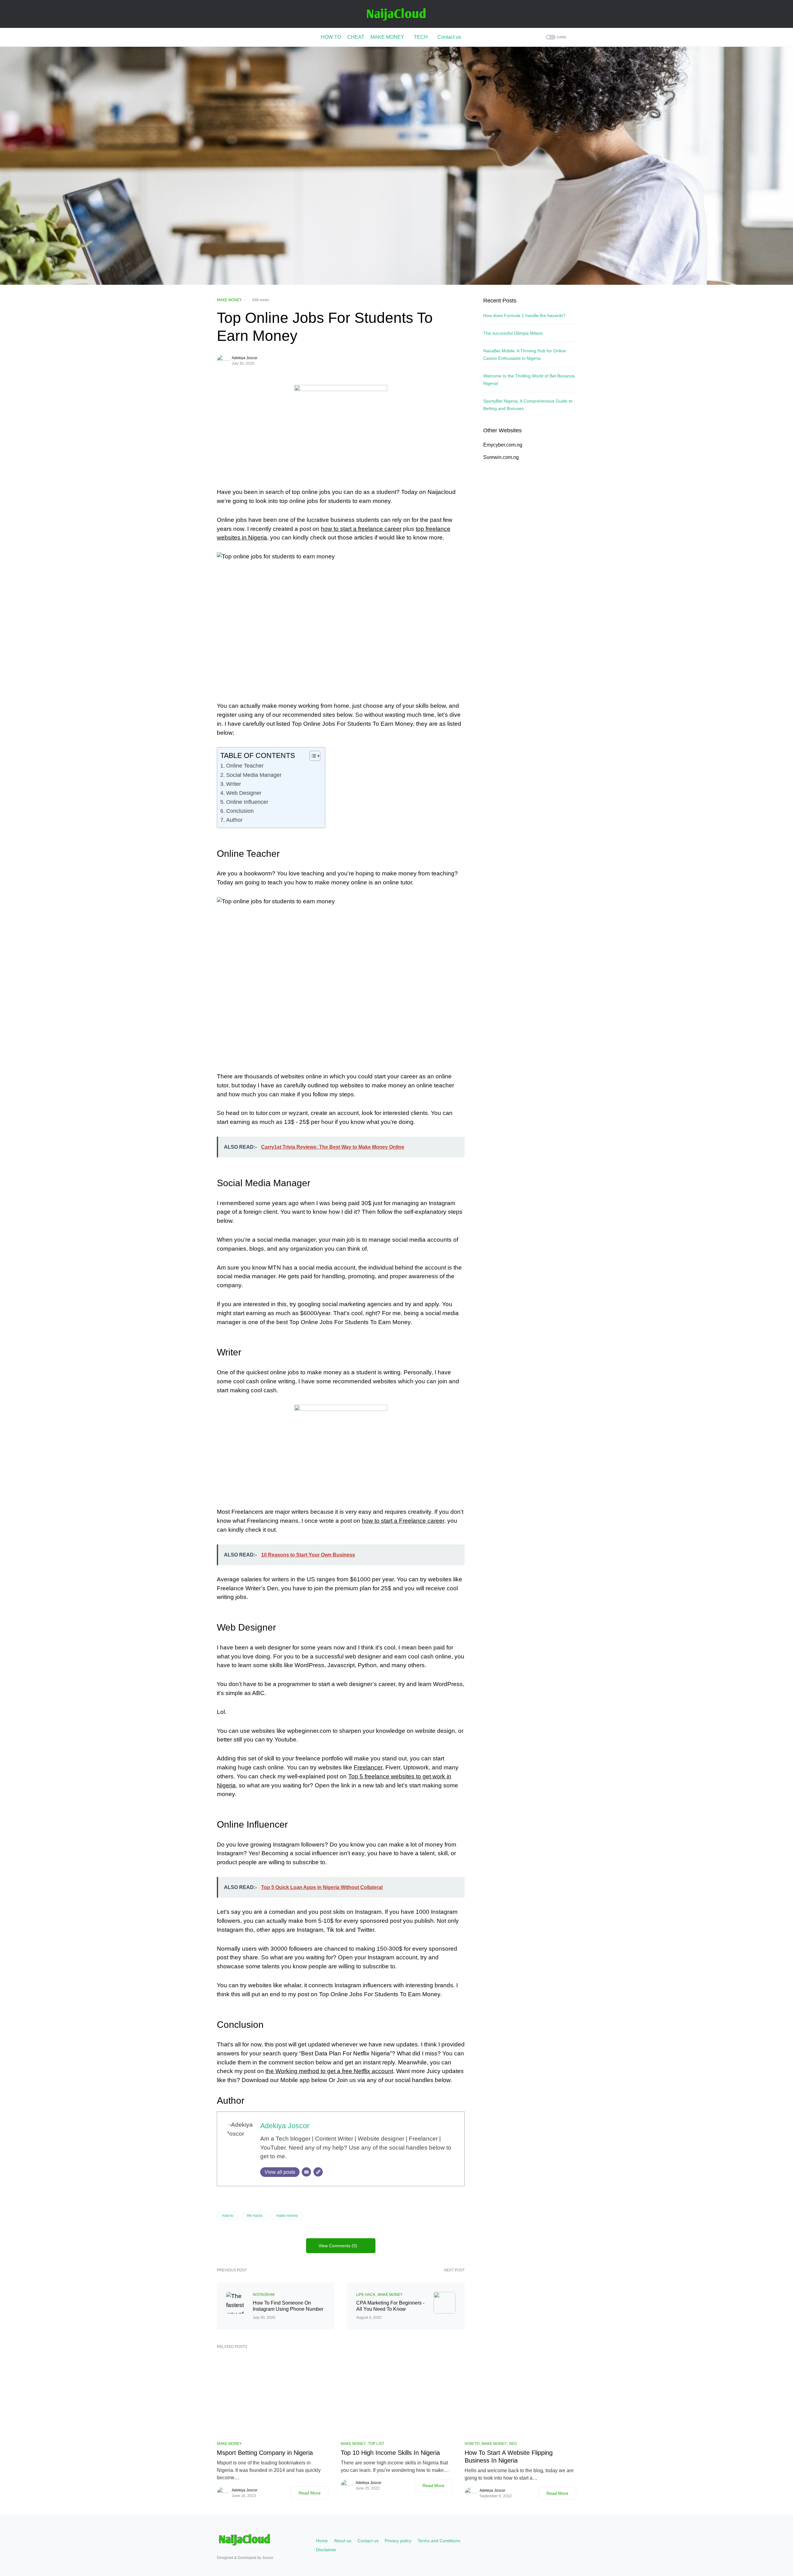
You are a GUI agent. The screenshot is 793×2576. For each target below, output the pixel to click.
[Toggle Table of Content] (312, 756)
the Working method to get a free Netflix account (329, 2071)
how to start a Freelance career (403, 1521)
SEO (513, 2444)
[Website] (318, 2172)
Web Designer (244, 793)
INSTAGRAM (264, 2295)
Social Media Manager (254, 775)
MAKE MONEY (229, 300)
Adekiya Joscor (245, 358)
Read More (310, 2493)
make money (287, 2216)
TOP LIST (376, 2444)
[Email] (306, 2172)
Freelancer (368, 1767)
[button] (555, 37)
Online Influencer (247, 802)
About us (343, 2541)
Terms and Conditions (439, 2541)
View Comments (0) (338, 2246)
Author (234, 820)
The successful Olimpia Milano (513, 333)
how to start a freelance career (361, 529)
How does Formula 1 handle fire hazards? (524, 315)
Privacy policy (398, 2541)
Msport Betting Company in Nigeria (265, 2453)
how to (228, 2216)
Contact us (368, 2541)
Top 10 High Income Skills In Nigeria (390, 2453)
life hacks (255, 2216)
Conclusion (240, 811)
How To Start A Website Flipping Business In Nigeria (509, 2457)
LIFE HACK (366, 2295)
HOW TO (472, 2444)
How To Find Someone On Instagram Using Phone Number (288, 2306)
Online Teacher (245, 766)
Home (322, 2541)
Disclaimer (326, 2550)
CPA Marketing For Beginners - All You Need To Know (390, 2306)
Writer (234, 784)
